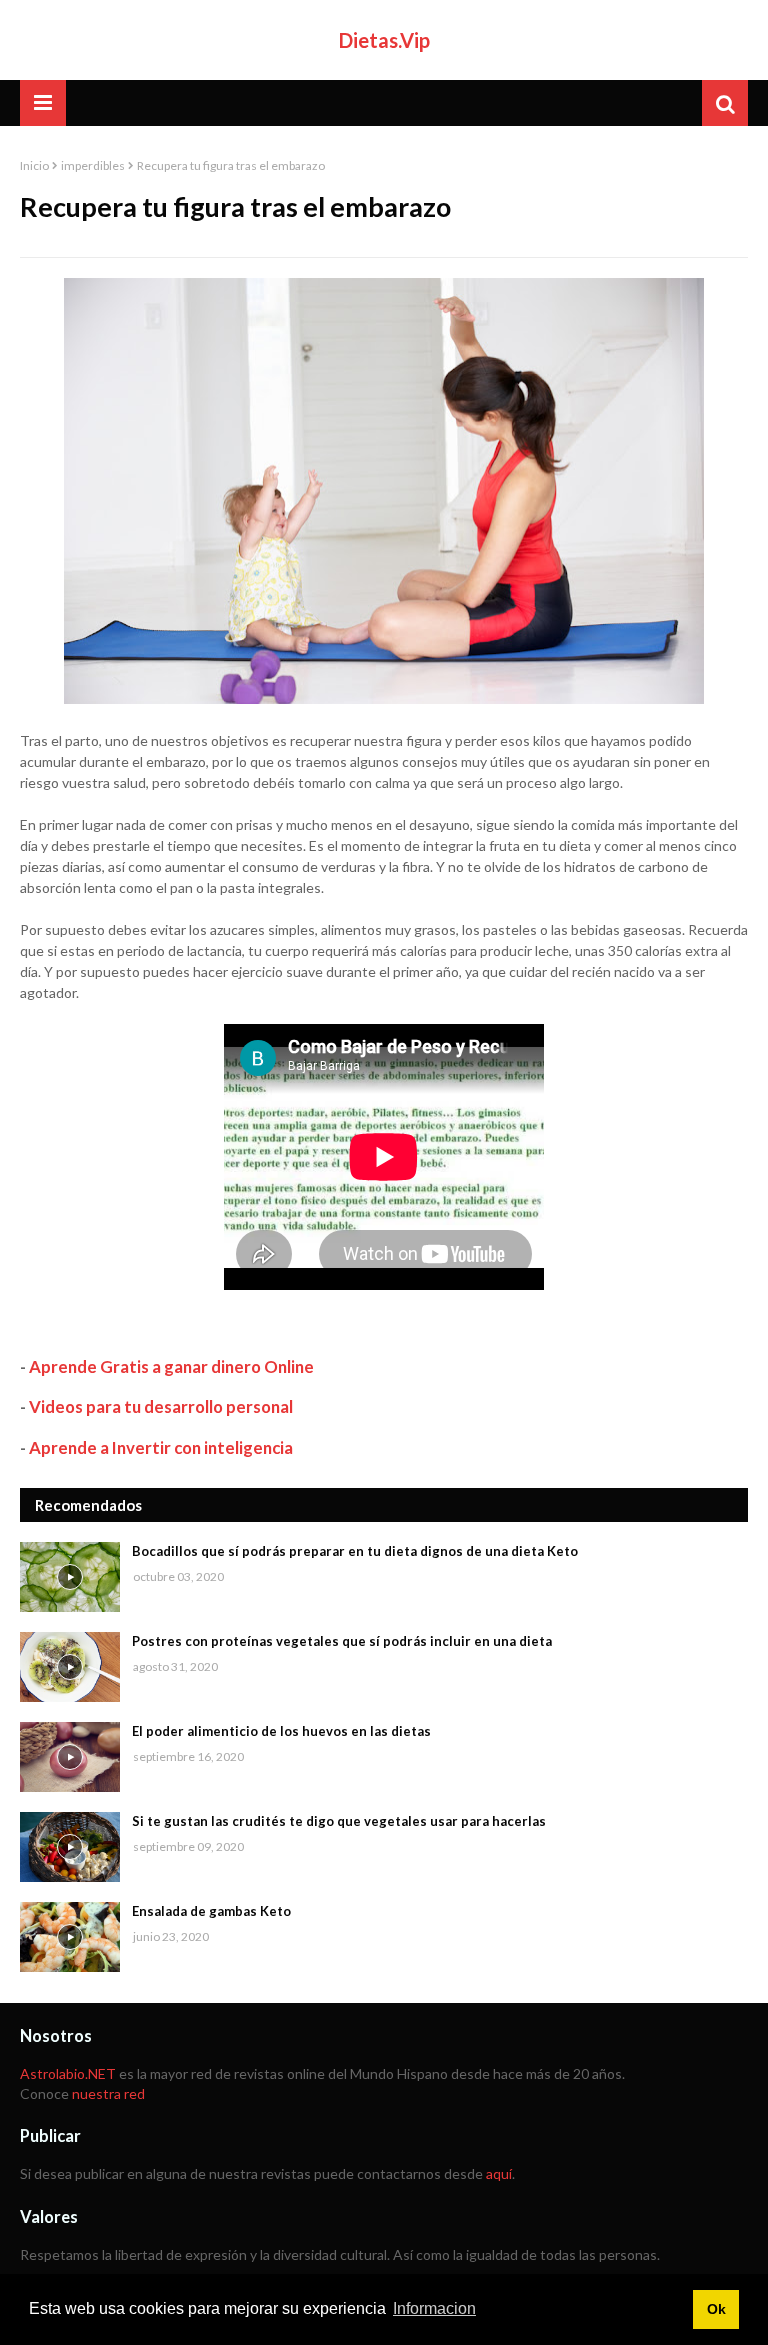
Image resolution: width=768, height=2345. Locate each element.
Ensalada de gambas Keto (211, 1911)
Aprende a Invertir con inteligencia (161, 1447)
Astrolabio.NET (68, 2073)
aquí (499, 2173)
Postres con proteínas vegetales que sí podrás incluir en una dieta (342, 1641)
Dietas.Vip (384, 40)
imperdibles (93, 165)
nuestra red (108, 2093)
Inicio (34, 165)
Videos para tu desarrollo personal (161, 1406)
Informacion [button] (434, 2308)
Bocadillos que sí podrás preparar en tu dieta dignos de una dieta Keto (355, 1551)
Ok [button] (716, 2309)
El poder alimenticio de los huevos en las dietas (281, 1731)
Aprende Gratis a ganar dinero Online (171, 1366)
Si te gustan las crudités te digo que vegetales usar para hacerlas (339, 1821)
